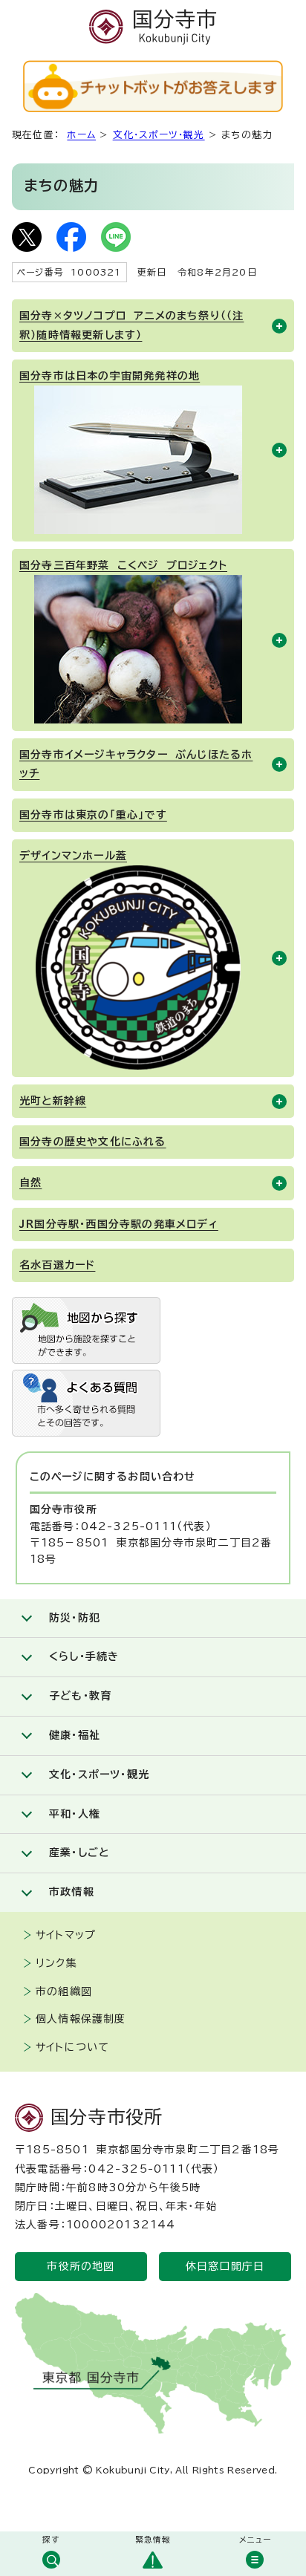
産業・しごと (79, 1853)
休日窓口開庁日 (225, 2266)
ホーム (81, 135)
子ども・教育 (80, 1696)
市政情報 (72, 1892)
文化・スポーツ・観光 (159, 135)
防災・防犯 (75, 1618)
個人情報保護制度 (81, 2019)
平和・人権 (75, 1814)
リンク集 (56, 1963)
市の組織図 (64, 1991)
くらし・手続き (84, 1656)
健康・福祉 (75, 1735)
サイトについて (72, 2047)
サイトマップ (66, 1935)
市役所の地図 (81, 2266)
